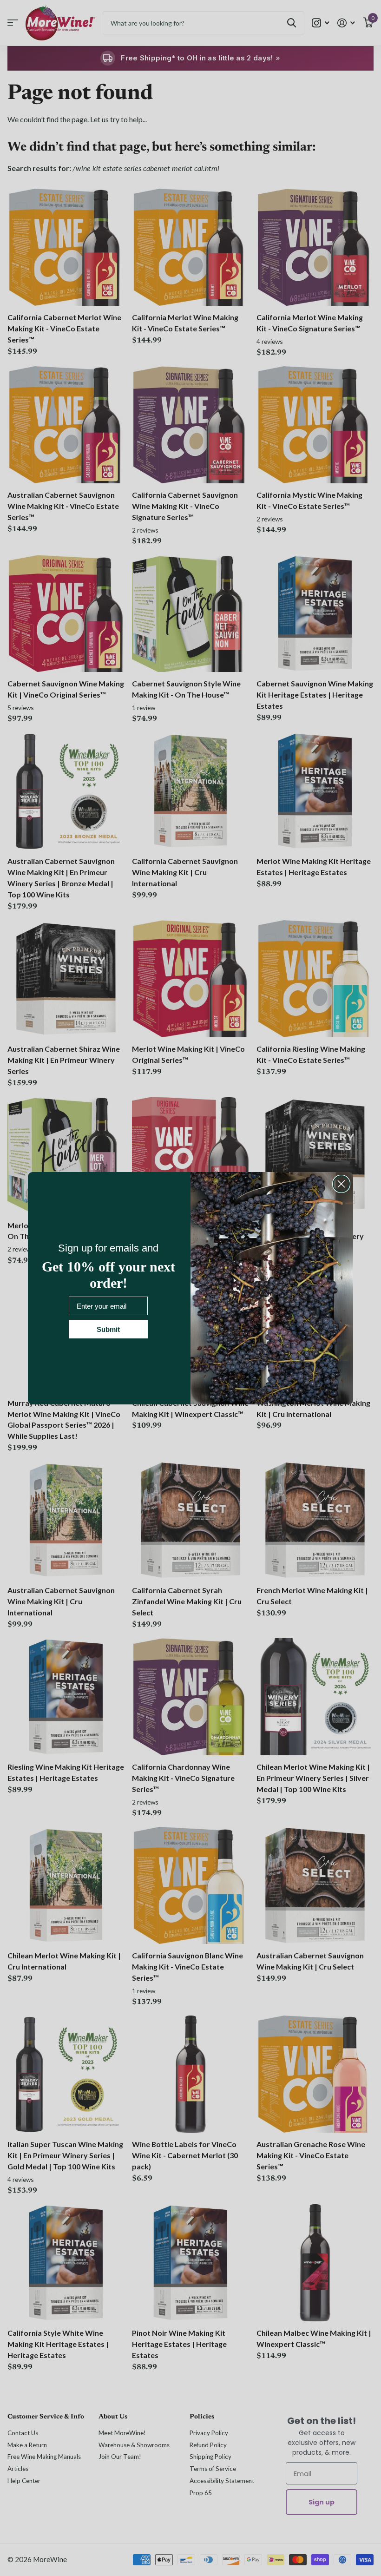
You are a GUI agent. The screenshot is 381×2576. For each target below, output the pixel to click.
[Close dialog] (341, 1184)
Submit (108, 1329)
